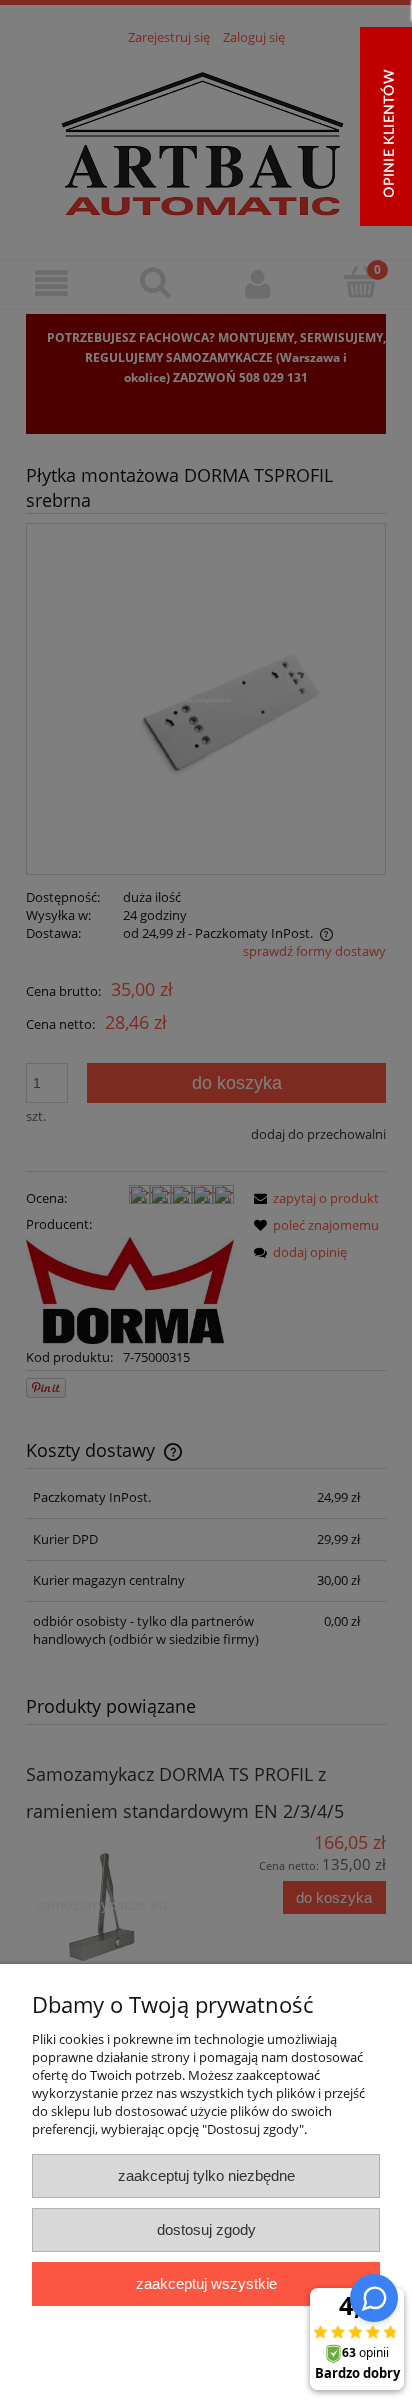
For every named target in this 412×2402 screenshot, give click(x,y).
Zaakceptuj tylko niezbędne (206, 2175)
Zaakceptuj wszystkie (206, 2283)
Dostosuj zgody (206, 2229)
